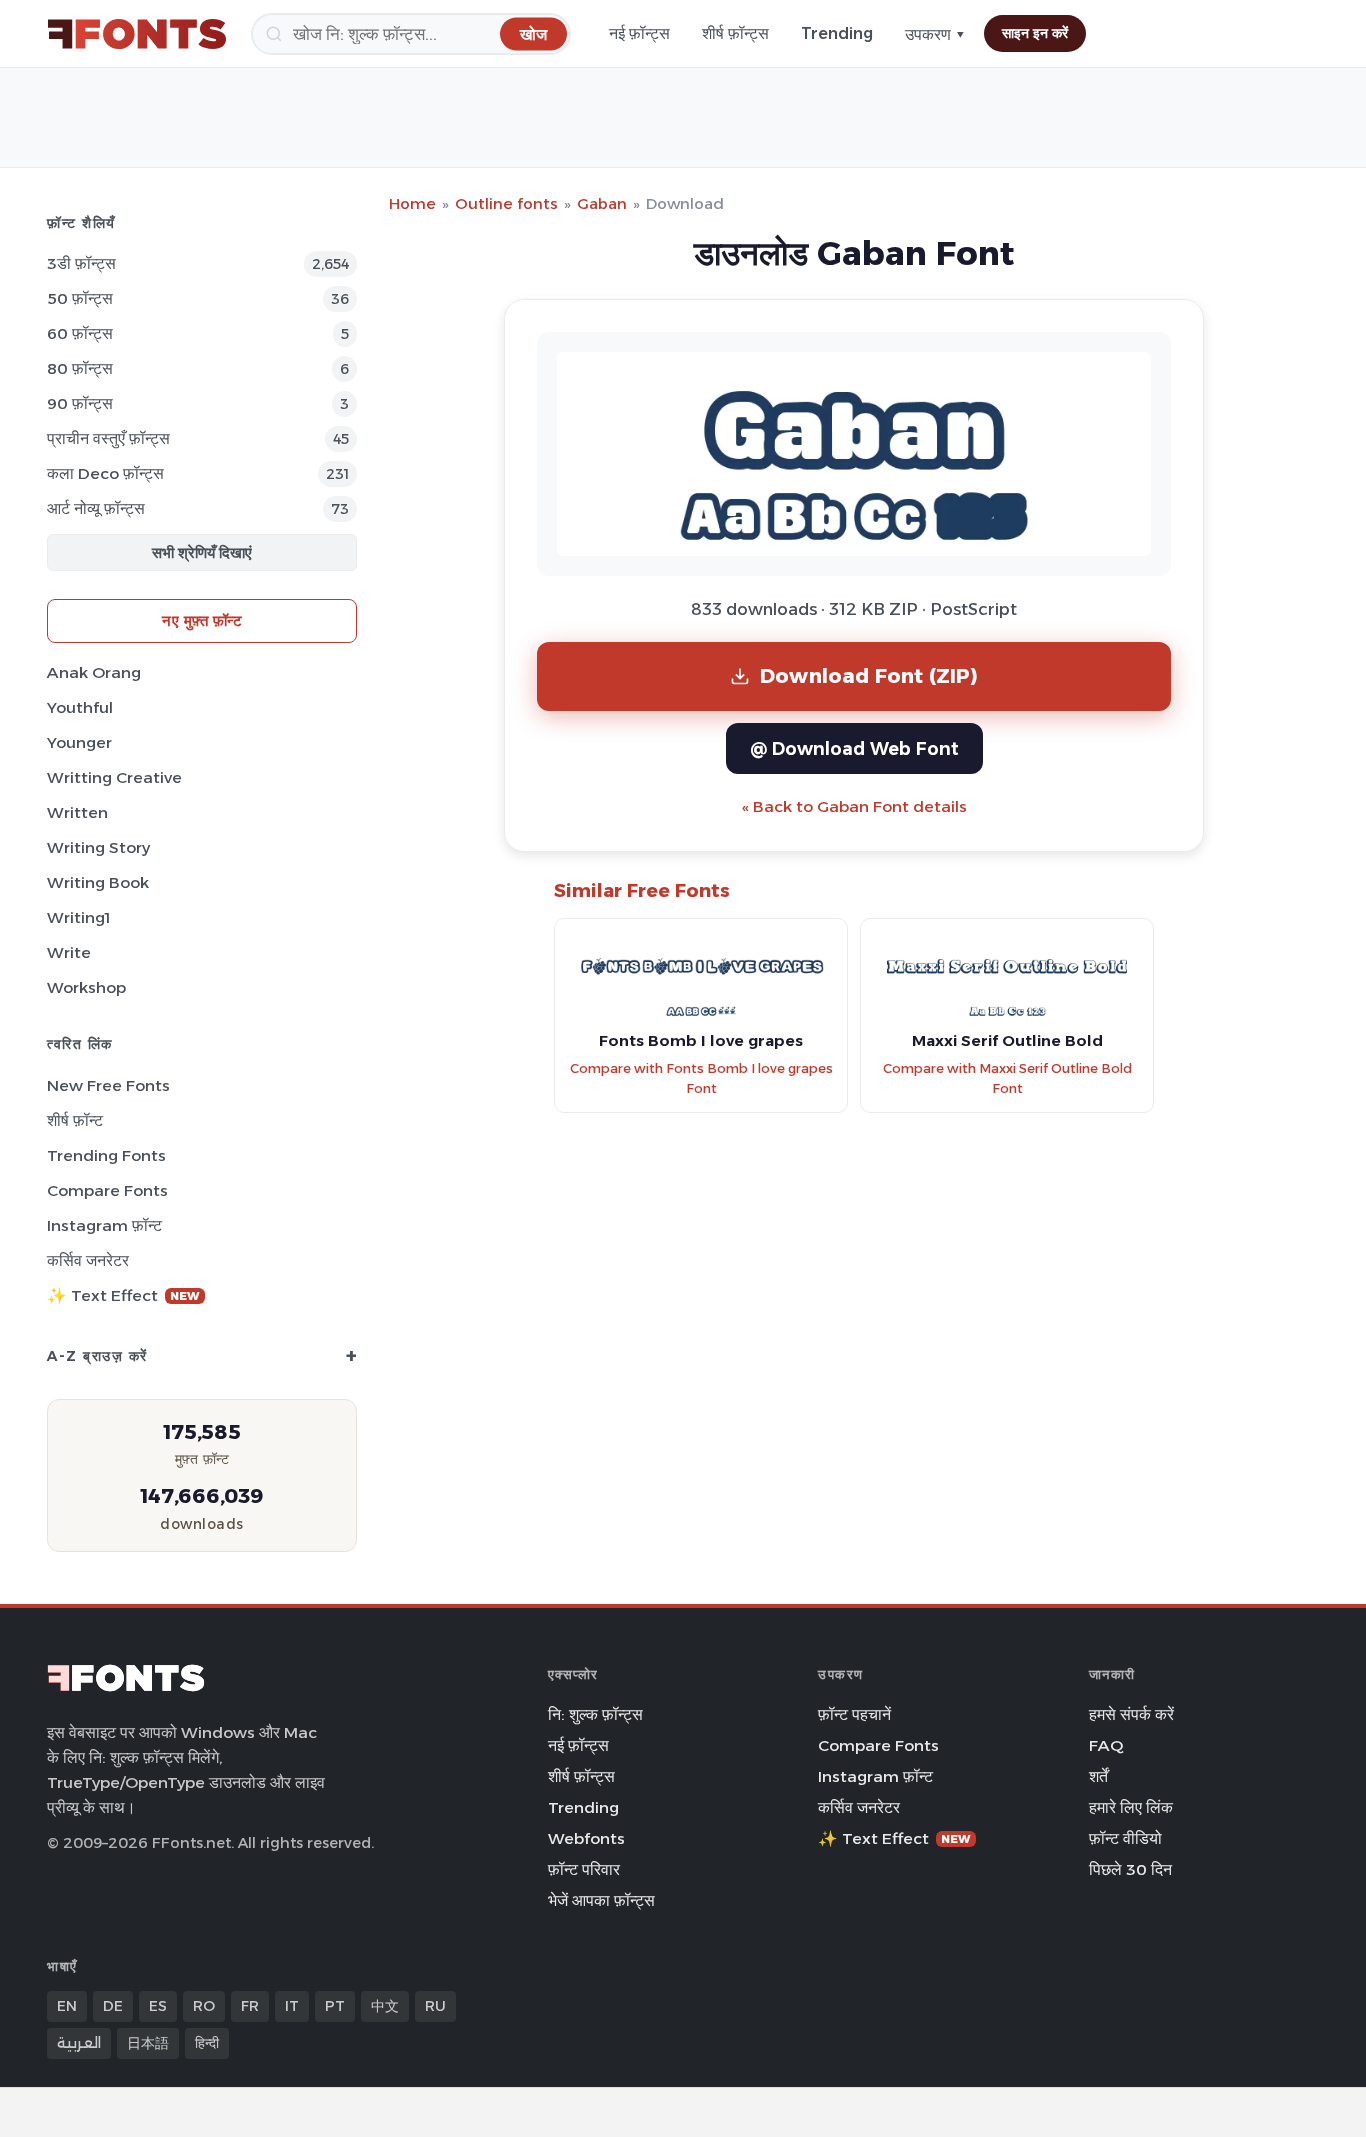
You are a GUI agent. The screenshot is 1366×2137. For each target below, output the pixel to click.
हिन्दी (207, 2043)
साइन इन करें (1035, 33)
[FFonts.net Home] (137, 34)
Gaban (602, 203)
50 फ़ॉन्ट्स (80, 298)
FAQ (1106, 1745)
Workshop (86, 987)
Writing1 (78, 917)
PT (335, 2006)
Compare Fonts (107, 1190)
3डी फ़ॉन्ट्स (81, 263)
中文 (385, 2006)
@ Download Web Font (854, 748)
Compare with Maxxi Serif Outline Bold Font (1007, 1079)
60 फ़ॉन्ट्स (80, 333)
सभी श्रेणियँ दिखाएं (202, 552)
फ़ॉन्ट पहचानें (854, 1714)
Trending (837, 33)
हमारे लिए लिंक (1131, 1807)
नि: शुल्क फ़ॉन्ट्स (595, 1714)
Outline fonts (506, 203)
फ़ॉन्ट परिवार (584, 1869)
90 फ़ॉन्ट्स (80, 403)
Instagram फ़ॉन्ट (104, 1225)
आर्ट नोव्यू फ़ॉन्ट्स (96, 508)
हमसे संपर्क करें (1131, 1714)
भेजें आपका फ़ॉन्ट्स (601, 1900)
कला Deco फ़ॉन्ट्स (105, 473)
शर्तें (1098, 1776)
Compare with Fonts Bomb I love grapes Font (701, 1079)
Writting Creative (114, 777)
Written (77, 812)
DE (113, 2006)
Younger (79, 742)
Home (412, 203)
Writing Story (98, 847)
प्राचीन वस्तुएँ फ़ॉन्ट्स (108, 438)
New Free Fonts (108, 1085)
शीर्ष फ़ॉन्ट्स (735, 33)
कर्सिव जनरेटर (88, 1260)
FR (250, 2006)
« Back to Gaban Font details (854, 806)
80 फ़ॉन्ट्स (80, 368)
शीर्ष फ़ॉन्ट (75, 1120)
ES (158, 2006)
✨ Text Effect (123, 1295)
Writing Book (98, 882)
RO (204, 2006)
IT (292, 2006)
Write (69, 952)
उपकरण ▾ (935, 34)
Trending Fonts (106, 1155)
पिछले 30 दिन (1130, 1869)
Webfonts (586, 1838)
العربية (79, 2043)
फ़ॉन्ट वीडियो (1125, 1838)
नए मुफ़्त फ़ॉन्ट (202, 620)
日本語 (148, 2043)
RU (435, 2006)
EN (67, 2006)
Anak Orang (94, 672)
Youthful (80, 707)
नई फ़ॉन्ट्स (639, 33)
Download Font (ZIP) (869, 675)
